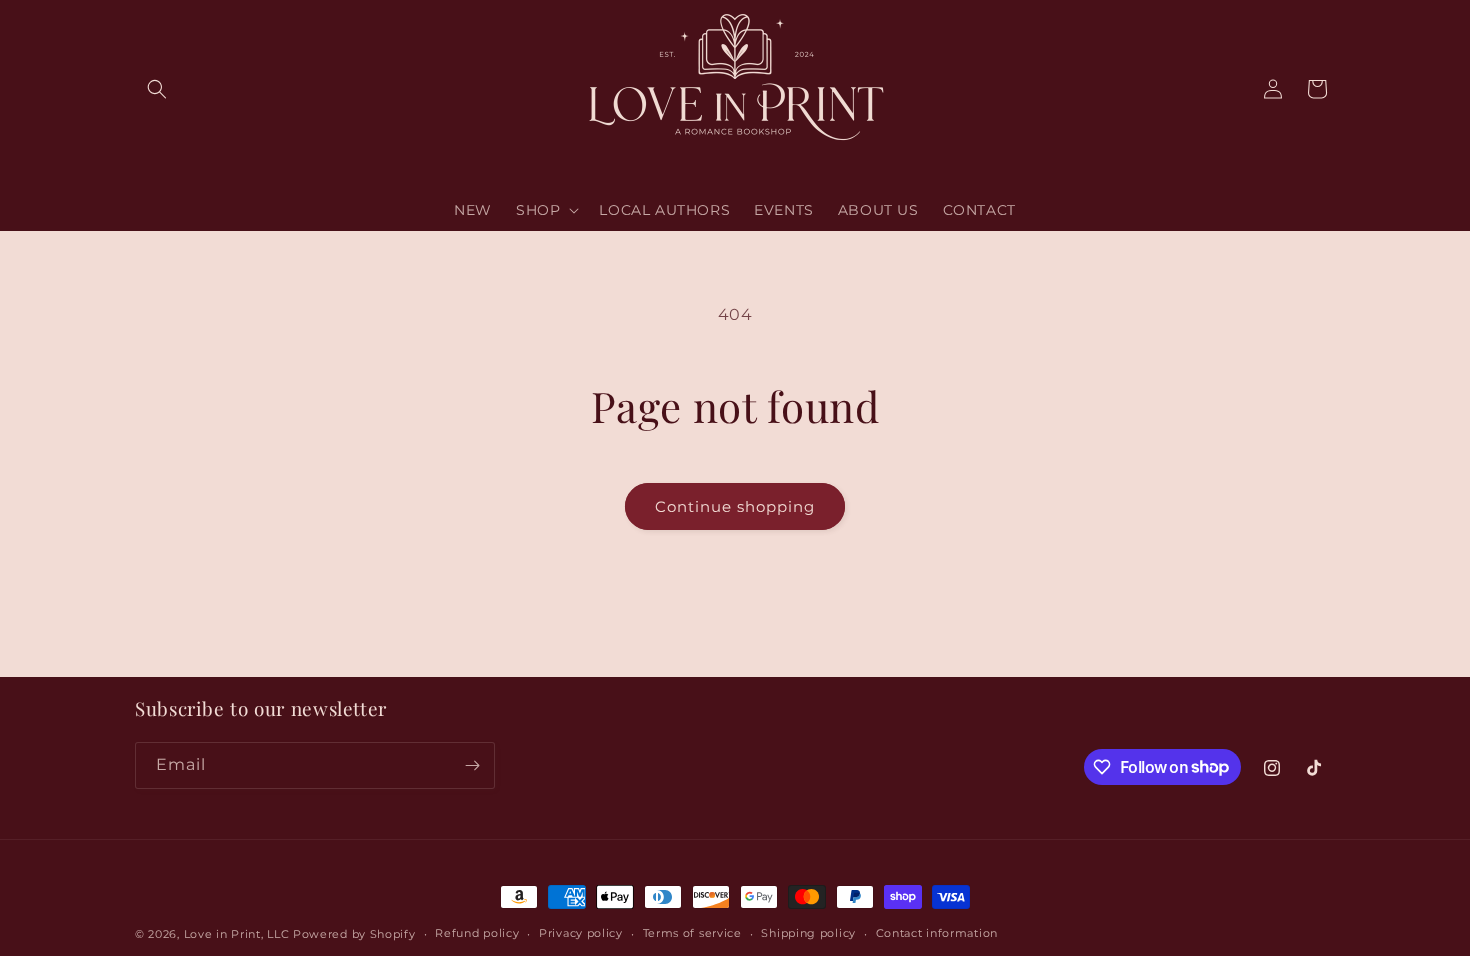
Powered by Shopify (354, 934)
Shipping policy (808, 933)
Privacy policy (581, 933)
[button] (157, 89)
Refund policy (477, 933)
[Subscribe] (472, 765)
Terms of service (692, 933)
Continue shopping (735, 506)
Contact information (937, 933)
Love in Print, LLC (237, 934)
